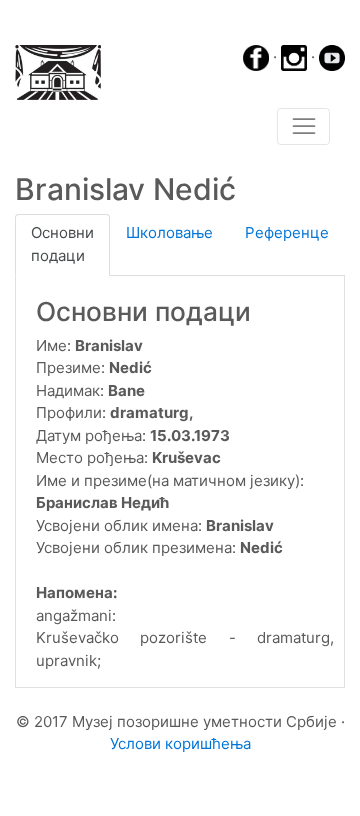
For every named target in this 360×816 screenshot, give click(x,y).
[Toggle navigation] (303, 127)
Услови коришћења (180, 743)
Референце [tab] (287, 232)
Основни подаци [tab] (62, 244)
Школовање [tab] (169, 232)
